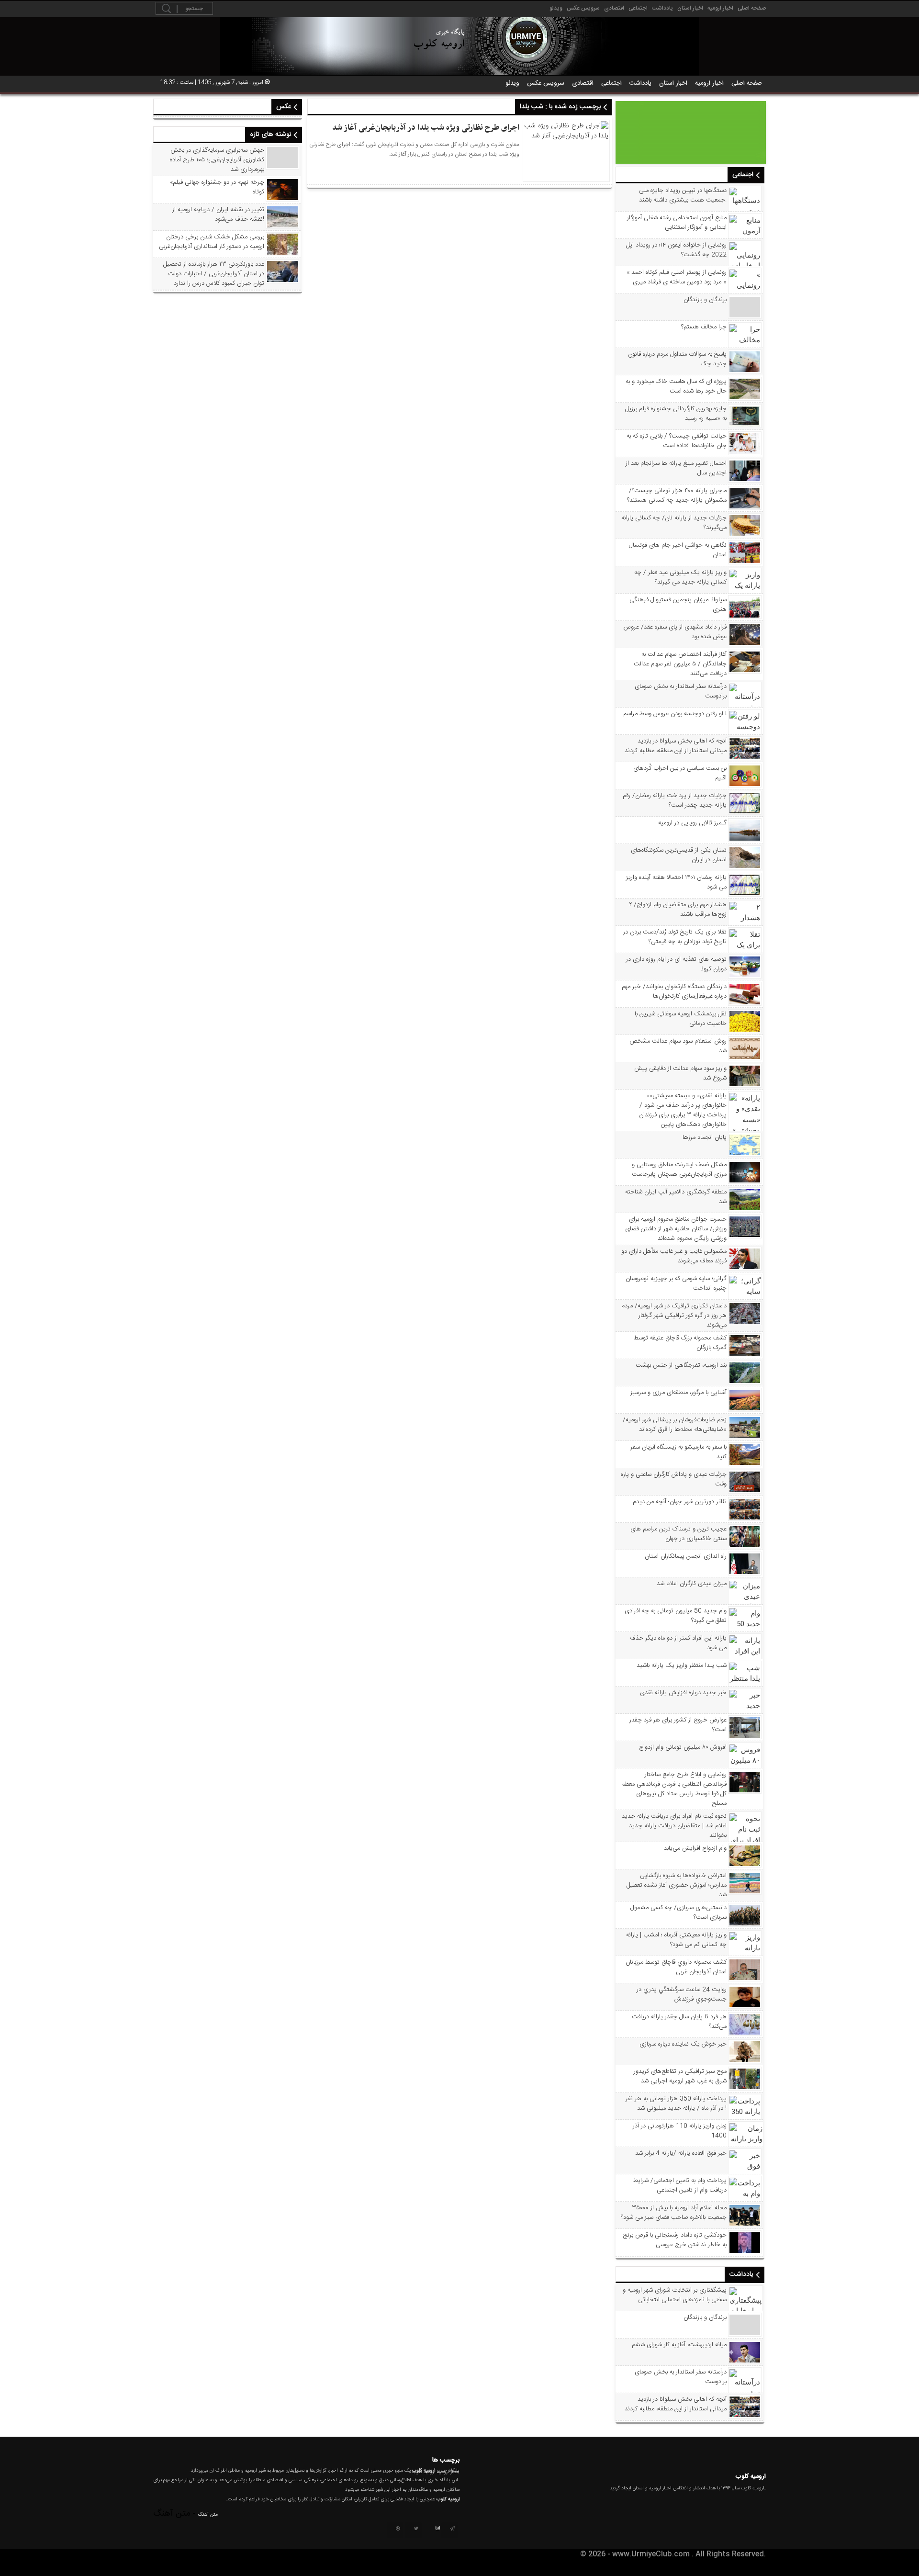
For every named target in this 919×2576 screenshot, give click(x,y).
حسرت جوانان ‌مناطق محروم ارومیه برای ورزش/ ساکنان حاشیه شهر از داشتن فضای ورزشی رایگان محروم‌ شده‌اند (676, 1229)
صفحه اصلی (752, 8)
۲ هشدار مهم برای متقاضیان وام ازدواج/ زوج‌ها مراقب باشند (678, 910)
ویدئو (556, 8)
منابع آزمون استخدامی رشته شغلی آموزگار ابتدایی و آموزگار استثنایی (677, 223)
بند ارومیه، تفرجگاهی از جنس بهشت (681, 1365)
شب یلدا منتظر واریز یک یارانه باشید (682, 1665)
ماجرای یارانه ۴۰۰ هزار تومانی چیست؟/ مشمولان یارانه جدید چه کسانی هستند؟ (677, 495)
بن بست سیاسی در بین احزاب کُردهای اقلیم (680, 773)
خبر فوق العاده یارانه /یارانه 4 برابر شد (681, 2153)
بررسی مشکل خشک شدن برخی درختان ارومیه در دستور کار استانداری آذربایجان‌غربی (212, 242)
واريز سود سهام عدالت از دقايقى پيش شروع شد (680, 1073)
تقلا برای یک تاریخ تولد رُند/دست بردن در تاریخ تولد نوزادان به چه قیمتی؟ (675, 937)
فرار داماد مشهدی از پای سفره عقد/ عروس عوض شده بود (675, 632)
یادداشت (662, 8)
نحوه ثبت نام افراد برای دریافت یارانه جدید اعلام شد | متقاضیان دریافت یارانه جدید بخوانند (674, 1826)
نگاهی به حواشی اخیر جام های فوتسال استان (678, 550)
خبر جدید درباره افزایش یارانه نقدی (683, 1693)
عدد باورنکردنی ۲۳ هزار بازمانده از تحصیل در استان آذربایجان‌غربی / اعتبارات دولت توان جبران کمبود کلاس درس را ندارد (214, 274)
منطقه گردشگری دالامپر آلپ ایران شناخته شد (676, 1197)
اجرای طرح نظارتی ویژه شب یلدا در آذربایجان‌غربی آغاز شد (426, 128)
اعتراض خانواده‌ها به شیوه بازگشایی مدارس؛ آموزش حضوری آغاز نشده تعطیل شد (677, 1885)
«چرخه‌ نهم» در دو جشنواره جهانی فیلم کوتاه (217, 187)
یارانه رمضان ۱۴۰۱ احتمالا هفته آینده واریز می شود (676, 882)
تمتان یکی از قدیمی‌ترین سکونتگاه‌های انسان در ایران (679, 855)
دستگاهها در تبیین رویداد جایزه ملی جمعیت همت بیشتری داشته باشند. (683, 195)
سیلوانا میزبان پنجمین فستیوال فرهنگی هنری (678, 605)
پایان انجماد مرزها (705, 1137)
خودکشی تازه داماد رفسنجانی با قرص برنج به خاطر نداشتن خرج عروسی (675, 2240)
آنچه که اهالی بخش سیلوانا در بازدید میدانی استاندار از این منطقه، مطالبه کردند (676, 746)
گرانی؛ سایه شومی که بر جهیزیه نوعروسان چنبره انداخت (676, 1283)
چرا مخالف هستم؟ (704, 327)
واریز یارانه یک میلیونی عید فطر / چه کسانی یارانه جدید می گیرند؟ (680, 577)
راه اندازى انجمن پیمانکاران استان (686, 1556)
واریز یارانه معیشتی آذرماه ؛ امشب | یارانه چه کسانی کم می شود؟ (676, 1940)
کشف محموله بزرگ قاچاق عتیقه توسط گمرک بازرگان (680, 1343)
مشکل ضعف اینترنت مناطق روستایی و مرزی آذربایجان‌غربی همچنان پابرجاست (679, 1170)
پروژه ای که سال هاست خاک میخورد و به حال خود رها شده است (676, 386)
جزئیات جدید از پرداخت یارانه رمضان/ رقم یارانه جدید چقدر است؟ (675, 800)
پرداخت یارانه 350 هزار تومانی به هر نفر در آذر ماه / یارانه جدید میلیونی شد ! (676, 2104)
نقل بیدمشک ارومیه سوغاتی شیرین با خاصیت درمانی (681, 1019)
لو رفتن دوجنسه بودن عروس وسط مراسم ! (675, 714)
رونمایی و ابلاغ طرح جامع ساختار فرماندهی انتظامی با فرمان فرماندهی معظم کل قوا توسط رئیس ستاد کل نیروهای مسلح (674, 1789)
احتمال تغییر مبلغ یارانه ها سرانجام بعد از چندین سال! (676, 468)
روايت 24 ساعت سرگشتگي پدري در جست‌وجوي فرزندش (682, 1994)
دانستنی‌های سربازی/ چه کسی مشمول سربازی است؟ (678, 1912)
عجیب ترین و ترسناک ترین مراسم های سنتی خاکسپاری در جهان (678, 1534)
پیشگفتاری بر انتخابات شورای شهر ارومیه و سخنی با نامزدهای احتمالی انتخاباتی (675, 2295)
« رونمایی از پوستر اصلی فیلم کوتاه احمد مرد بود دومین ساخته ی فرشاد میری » (677, 277)
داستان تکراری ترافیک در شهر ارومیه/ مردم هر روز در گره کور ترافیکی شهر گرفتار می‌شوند (674, 1316)
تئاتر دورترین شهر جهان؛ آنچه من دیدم (680, 1502)
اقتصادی (614, 8)
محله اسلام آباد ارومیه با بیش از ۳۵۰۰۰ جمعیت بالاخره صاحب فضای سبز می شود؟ (674, 2213)
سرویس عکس (583, 8)
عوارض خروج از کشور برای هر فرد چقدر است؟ (678, 1725)
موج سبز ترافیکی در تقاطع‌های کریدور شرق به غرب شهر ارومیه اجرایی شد (680, 2076)
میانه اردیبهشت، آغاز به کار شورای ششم (679, 2345)
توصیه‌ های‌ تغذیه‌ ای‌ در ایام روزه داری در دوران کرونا (676, 964)
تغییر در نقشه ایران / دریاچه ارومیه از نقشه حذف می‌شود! (218, 214)
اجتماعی (638, 8)
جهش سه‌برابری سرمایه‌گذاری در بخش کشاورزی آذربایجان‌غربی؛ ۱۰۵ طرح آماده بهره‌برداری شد (217, 160)
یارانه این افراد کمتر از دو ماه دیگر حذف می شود (678, 1643)
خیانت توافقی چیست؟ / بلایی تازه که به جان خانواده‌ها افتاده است (677, 441)
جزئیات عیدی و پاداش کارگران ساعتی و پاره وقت (674, 1479)
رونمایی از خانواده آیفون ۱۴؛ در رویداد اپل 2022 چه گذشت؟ (676, 250)
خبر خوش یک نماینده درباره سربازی (683, 2044)
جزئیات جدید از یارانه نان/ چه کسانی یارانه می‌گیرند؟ (674, 523)
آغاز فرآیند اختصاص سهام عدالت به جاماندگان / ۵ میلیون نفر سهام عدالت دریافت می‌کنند (680, 664)
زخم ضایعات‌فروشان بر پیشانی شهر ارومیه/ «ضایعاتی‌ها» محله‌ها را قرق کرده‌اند (675, 1425)
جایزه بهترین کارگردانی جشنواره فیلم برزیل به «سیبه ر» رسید (676, 414)
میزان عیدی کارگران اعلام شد (692, 1584)
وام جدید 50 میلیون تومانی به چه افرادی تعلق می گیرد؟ (676, 1616)
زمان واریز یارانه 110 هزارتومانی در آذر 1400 (680, 2131)
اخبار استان (690, 8)
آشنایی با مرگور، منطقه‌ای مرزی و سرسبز (678, 1393)
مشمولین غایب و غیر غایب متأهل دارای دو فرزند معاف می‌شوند (674, 1256)
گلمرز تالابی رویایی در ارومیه (692, 823)
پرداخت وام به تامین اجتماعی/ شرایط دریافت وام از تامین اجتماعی (680, 2185)
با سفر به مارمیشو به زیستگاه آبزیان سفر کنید (678, 1452)
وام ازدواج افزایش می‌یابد (695, 1848)
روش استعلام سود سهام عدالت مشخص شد (678, 1046)
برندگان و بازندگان (705, 300)
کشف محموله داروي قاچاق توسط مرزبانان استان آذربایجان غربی (676, 1967)
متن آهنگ (208, 2515)
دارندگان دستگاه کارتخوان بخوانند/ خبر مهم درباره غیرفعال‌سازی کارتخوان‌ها (674, 991)
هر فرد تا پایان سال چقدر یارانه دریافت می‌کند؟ (679, 2022)
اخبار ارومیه (720, 8)
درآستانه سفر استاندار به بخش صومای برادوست (681, 691)
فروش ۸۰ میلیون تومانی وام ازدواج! (683, 1747)
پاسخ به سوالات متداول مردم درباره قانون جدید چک (677, 359)
